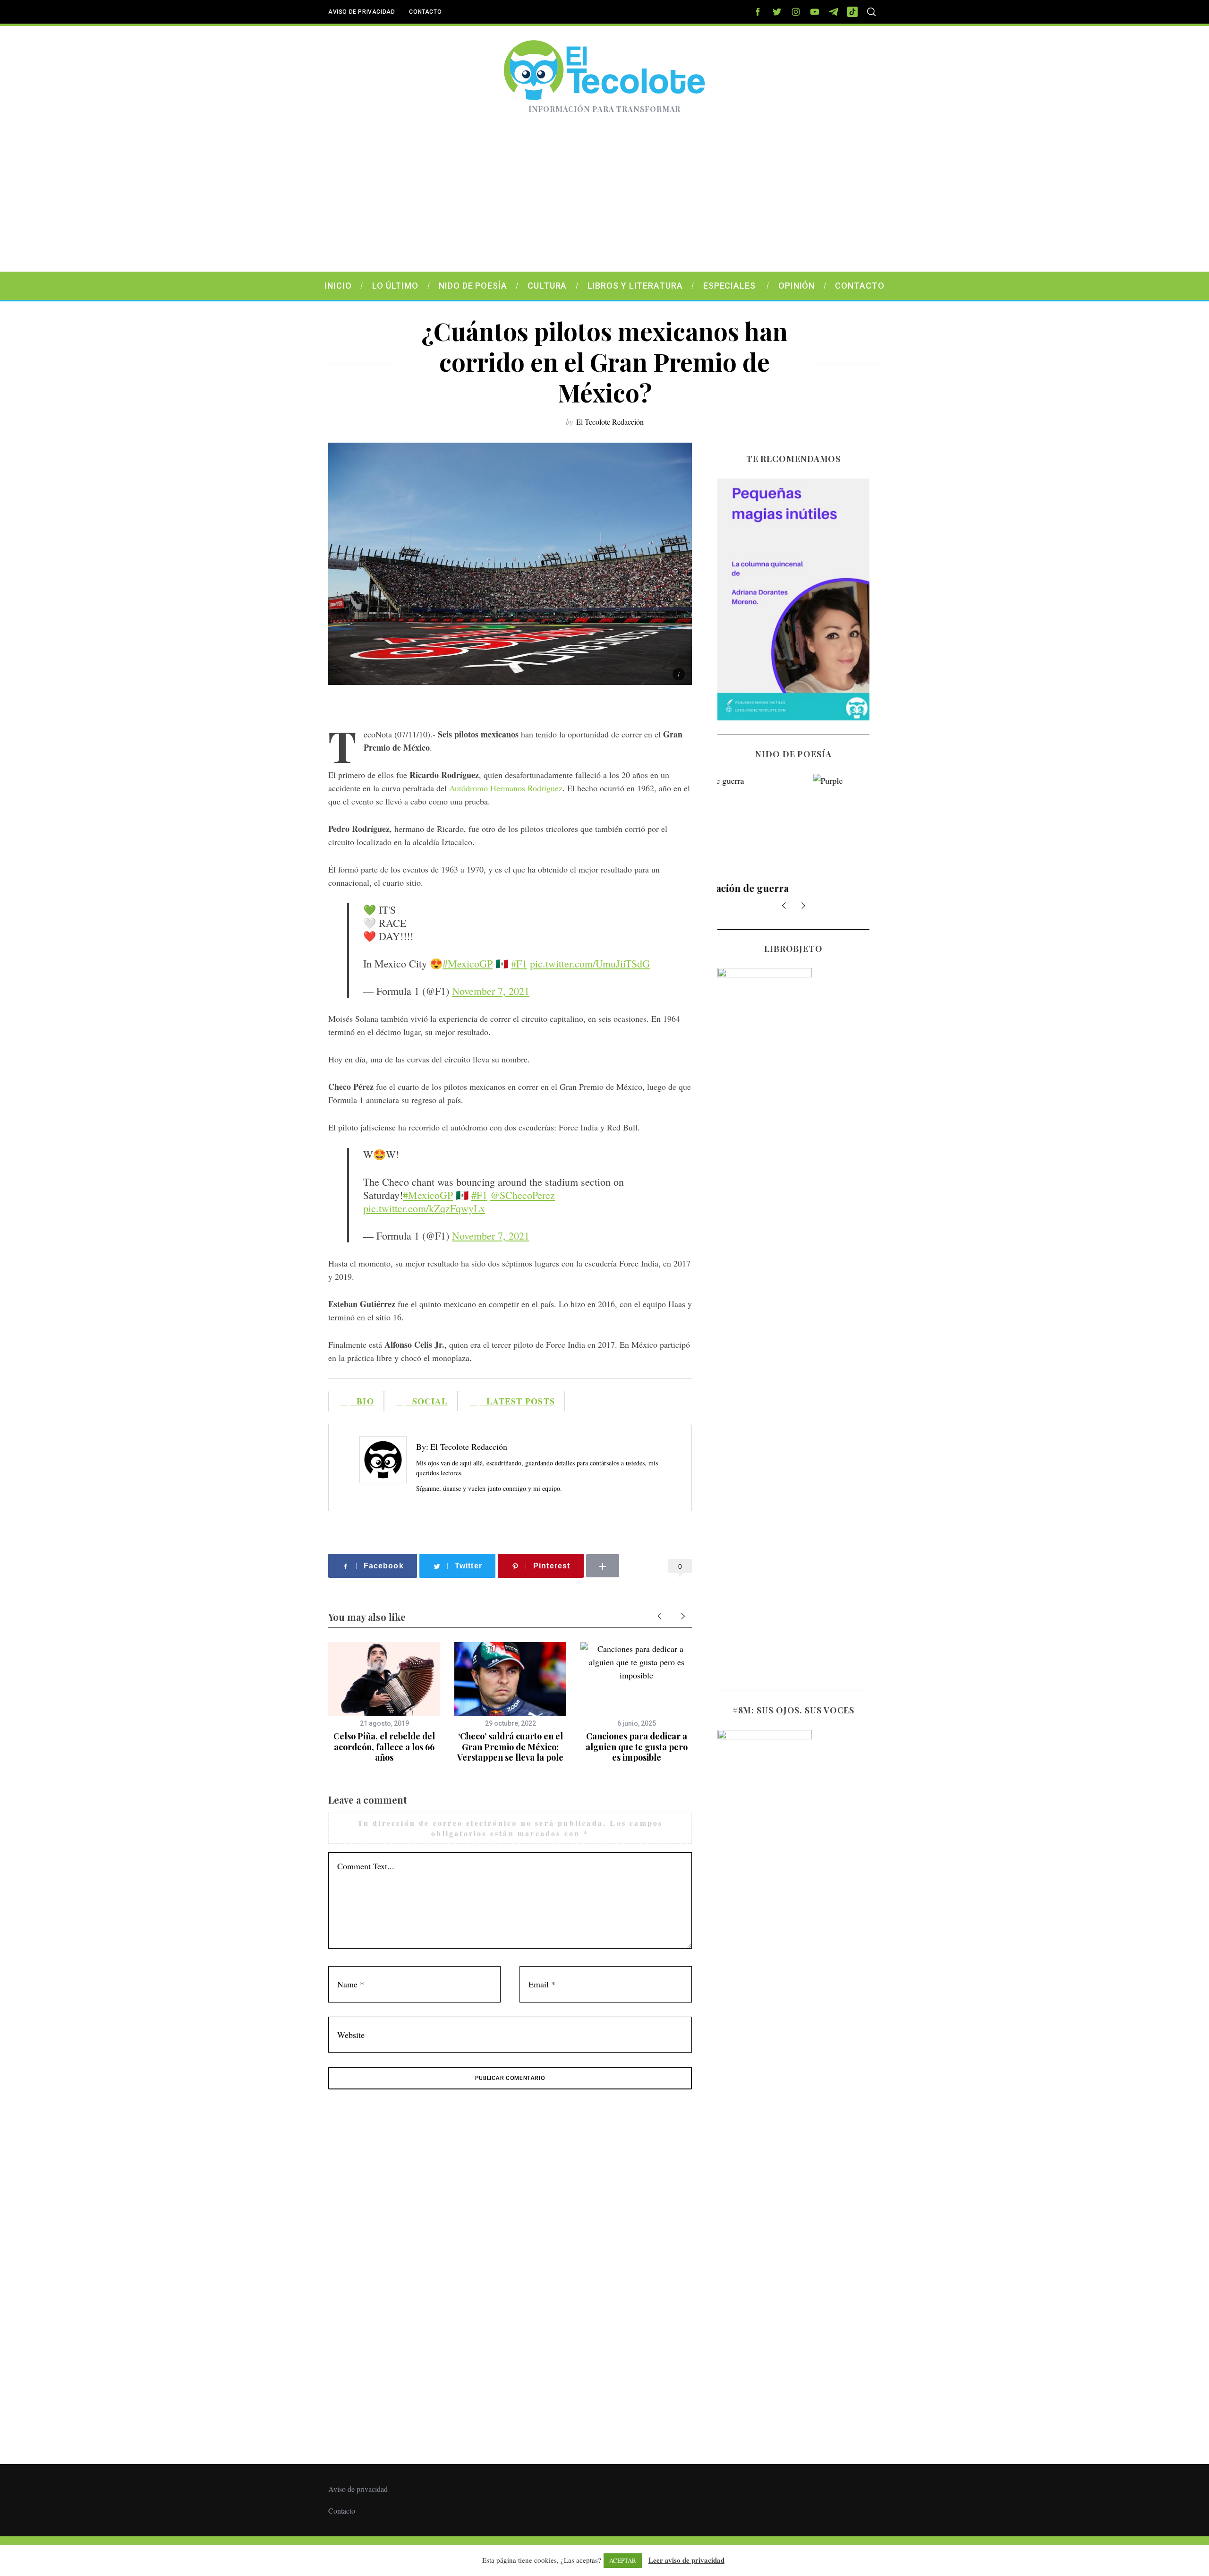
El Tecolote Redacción (610, 422)
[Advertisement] (604, 201)
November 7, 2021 (491, 991)
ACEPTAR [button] (623, 2560)
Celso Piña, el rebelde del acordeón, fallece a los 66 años (384, 1747)
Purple (794, 888)
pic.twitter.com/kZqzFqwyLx (424, 1208)
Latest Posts (517, 1401)
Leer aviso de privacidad (686, 2560)
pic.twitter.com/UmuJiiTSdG (590, 963)
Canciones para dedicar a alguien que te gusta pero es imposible (637, 1747)
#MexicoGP (468, 963)
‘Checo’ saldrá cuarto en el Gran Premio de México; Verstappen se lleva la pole (510, 1747)
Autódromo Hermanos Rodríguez (506, 788)
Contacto (425, 12)
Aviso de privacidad (362, 12)
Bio (362, 1401)
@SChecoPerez (523, 1195)
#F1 (519, 963)
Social (427, 1401)
